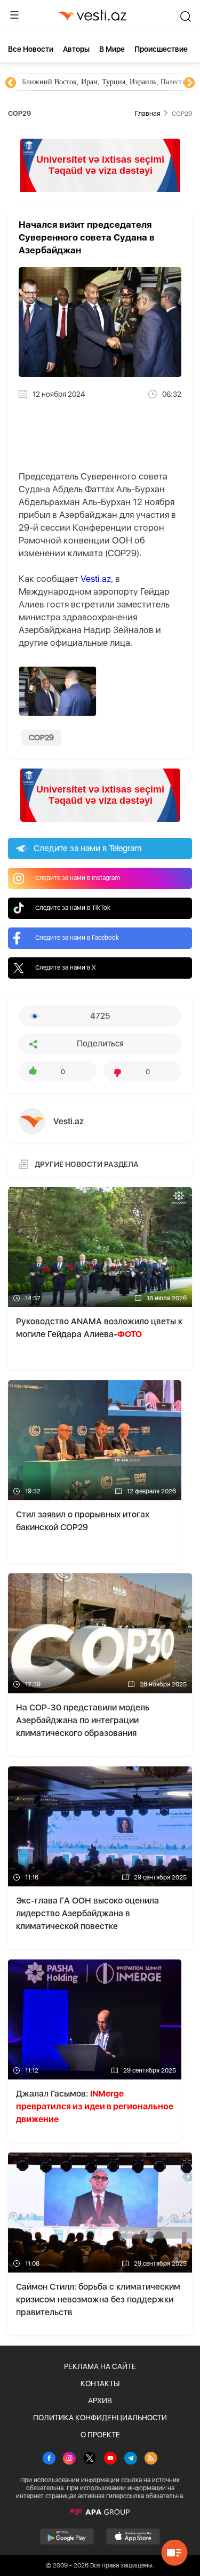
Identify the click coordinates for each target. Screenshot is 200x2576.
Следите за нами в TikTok (73, 908)
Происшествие (161, 49)
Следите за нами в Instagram (78, 878)
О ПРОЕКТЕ (100, 2435)
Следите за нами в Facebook (77, 938)
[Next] (189, 83)
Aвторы (76, 49)
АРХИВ (100, 2401)
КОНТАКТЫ (100, 2383)
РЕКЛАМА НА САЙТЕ (100, 2366)
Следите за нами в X (66, 967)
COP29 (41, 738)
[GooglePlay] (67, 2537)
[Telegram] (131, 2459)
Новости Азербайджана (60, 82)
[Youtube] (110, 2459)
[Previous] (11, 83)
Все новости (31, 49)
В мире (112, 49)
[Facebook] (49, 2459)
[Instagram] (69, 2459)
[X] (90, 2459)
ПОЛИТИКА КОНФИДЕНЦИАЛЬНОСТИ (100, 2418)
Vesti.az (96, 579)
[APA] (100, 2512)
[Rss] (151, 2459)
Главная (147, 113)
